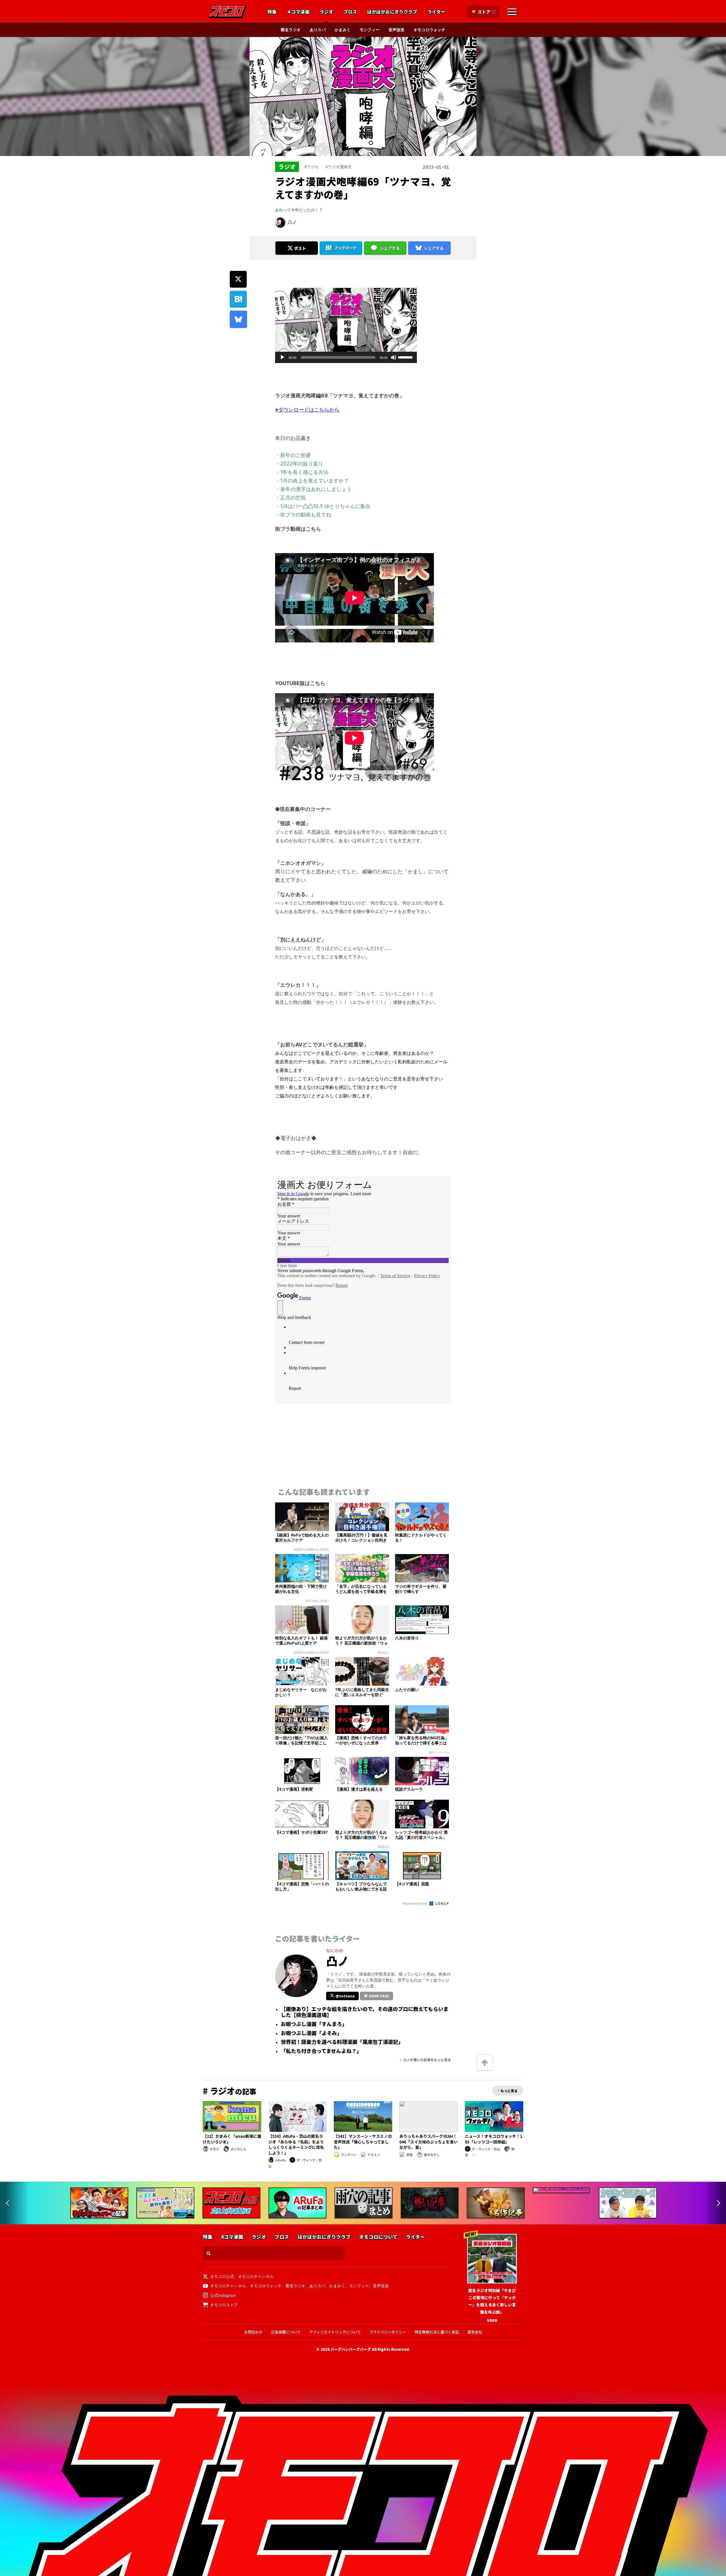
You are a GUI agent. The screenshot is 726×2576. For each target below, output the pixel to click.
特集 (272, 12)
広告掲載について (286, 2332)
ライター (436, 12)
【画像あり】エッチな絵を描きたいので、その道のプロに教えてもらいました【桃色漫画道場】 (365, 2012)
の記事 (230, 2091)
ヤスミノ (374, 2155)
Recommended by (415, 1903)
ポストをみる (297, 233)
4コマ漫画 (232, 2237)
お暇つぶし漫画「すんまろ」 (314, 2024)
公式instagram (223, 2295)
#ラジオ (312, 166)
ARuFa (280, 2160)
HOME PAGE (379, 1996)
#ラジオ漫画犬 (339, 166)
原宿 (410, 2155)
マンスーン (349, 2155)
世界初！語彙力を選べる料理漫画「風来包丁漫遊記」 (342, 2042)
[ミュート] (394, 357)
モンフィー (370, 29)
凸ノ (292, 222)
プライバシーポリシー (388, 2332)
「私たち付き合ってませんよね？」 (321, 2051)
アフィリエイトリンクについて (335, 2332)
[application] (346, 357)
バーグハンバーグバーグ (351, 2349)
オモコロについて (378, 2237)
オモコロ (227, 12)
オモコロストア (224, 2305)
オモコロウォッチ (429, 29)
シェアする (390, 248)
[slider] (406, 357)
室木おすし (432, 2155)
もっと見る (509, 2091)
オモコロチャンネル (256, 2276)
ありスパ (318, 29)
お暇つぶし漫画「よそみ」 (311, 2033)
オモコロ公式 (222, 2276)
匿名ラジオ (291, 29)
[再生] (282, 357)
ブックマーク (345, 248)
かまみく (343, 29)
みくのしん (238, 2149)
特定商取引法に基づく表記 (437, 2332)
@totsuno (345, 1996)
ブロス (350, 12)
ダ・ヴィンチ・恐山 (486, 2149)
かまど (215, 2149)
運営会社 (475, 2332)
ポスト (300, 248)
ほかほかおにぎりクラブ (392, 12)
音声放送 (396, 29)
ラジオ (326, 12)
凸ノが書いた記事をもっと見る (427, 2060)
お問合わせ (253, 2332)
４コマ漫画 (298, 12)
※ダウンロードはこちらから (307, 410)
